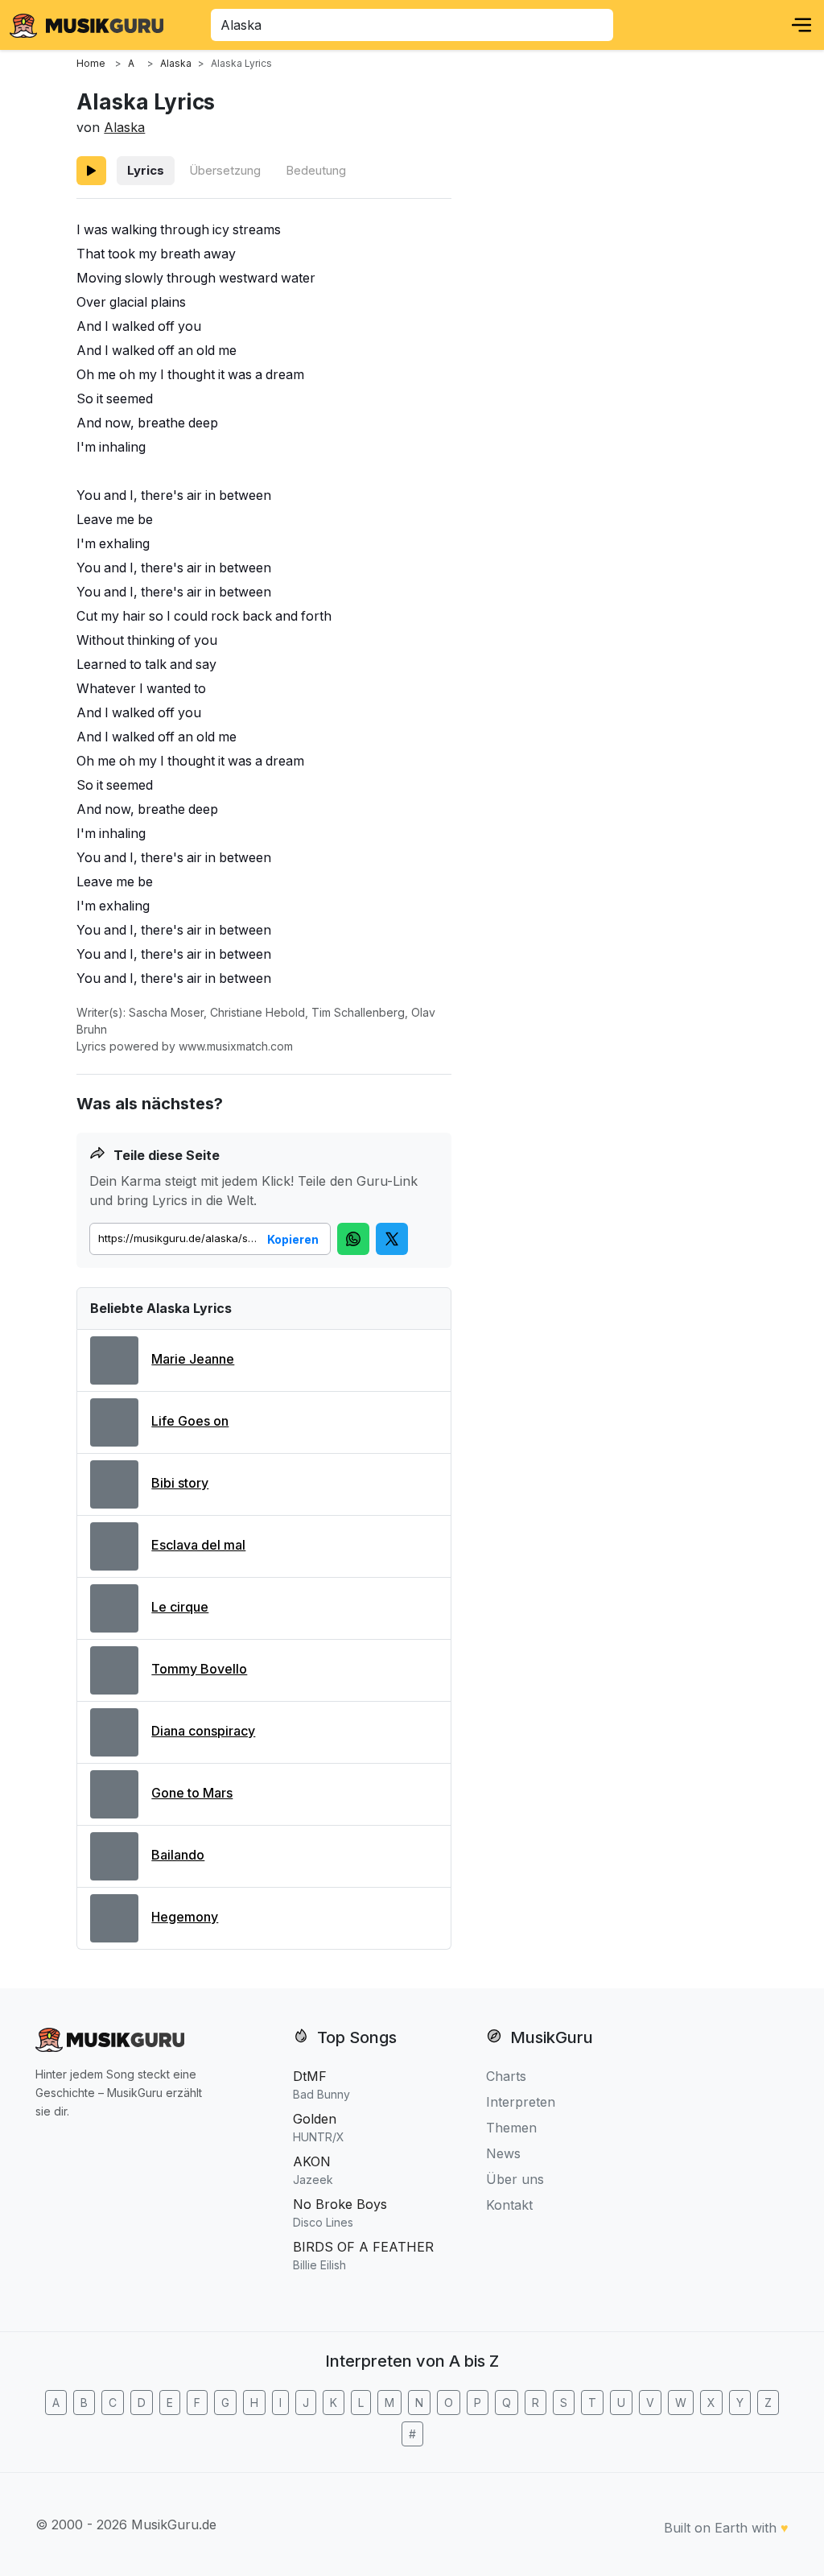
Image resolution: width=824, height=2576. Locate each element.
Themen (511, 2128)
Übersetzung (225, 170)
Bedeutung (316, 170)
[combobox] (412, 25)
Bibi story (180, 1483)
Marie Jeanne (193, 1359)
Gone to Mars (192, 1793)
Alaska (124, 127)
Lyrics (146, 170)
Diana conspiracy (203, 1731)
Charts (506, 2076)
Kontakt (509, 2205)
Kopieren (293, 1239)
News (503, 2153)
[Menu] (801, 25)
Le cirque (180, 1607)
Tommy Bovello (199, 1669)
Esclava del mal (198, 1545)
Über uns (515, 2179)
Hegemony (185, 1917)
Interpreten (521, 2102)
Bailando (178, 1855)
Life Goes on (190, 1421)
